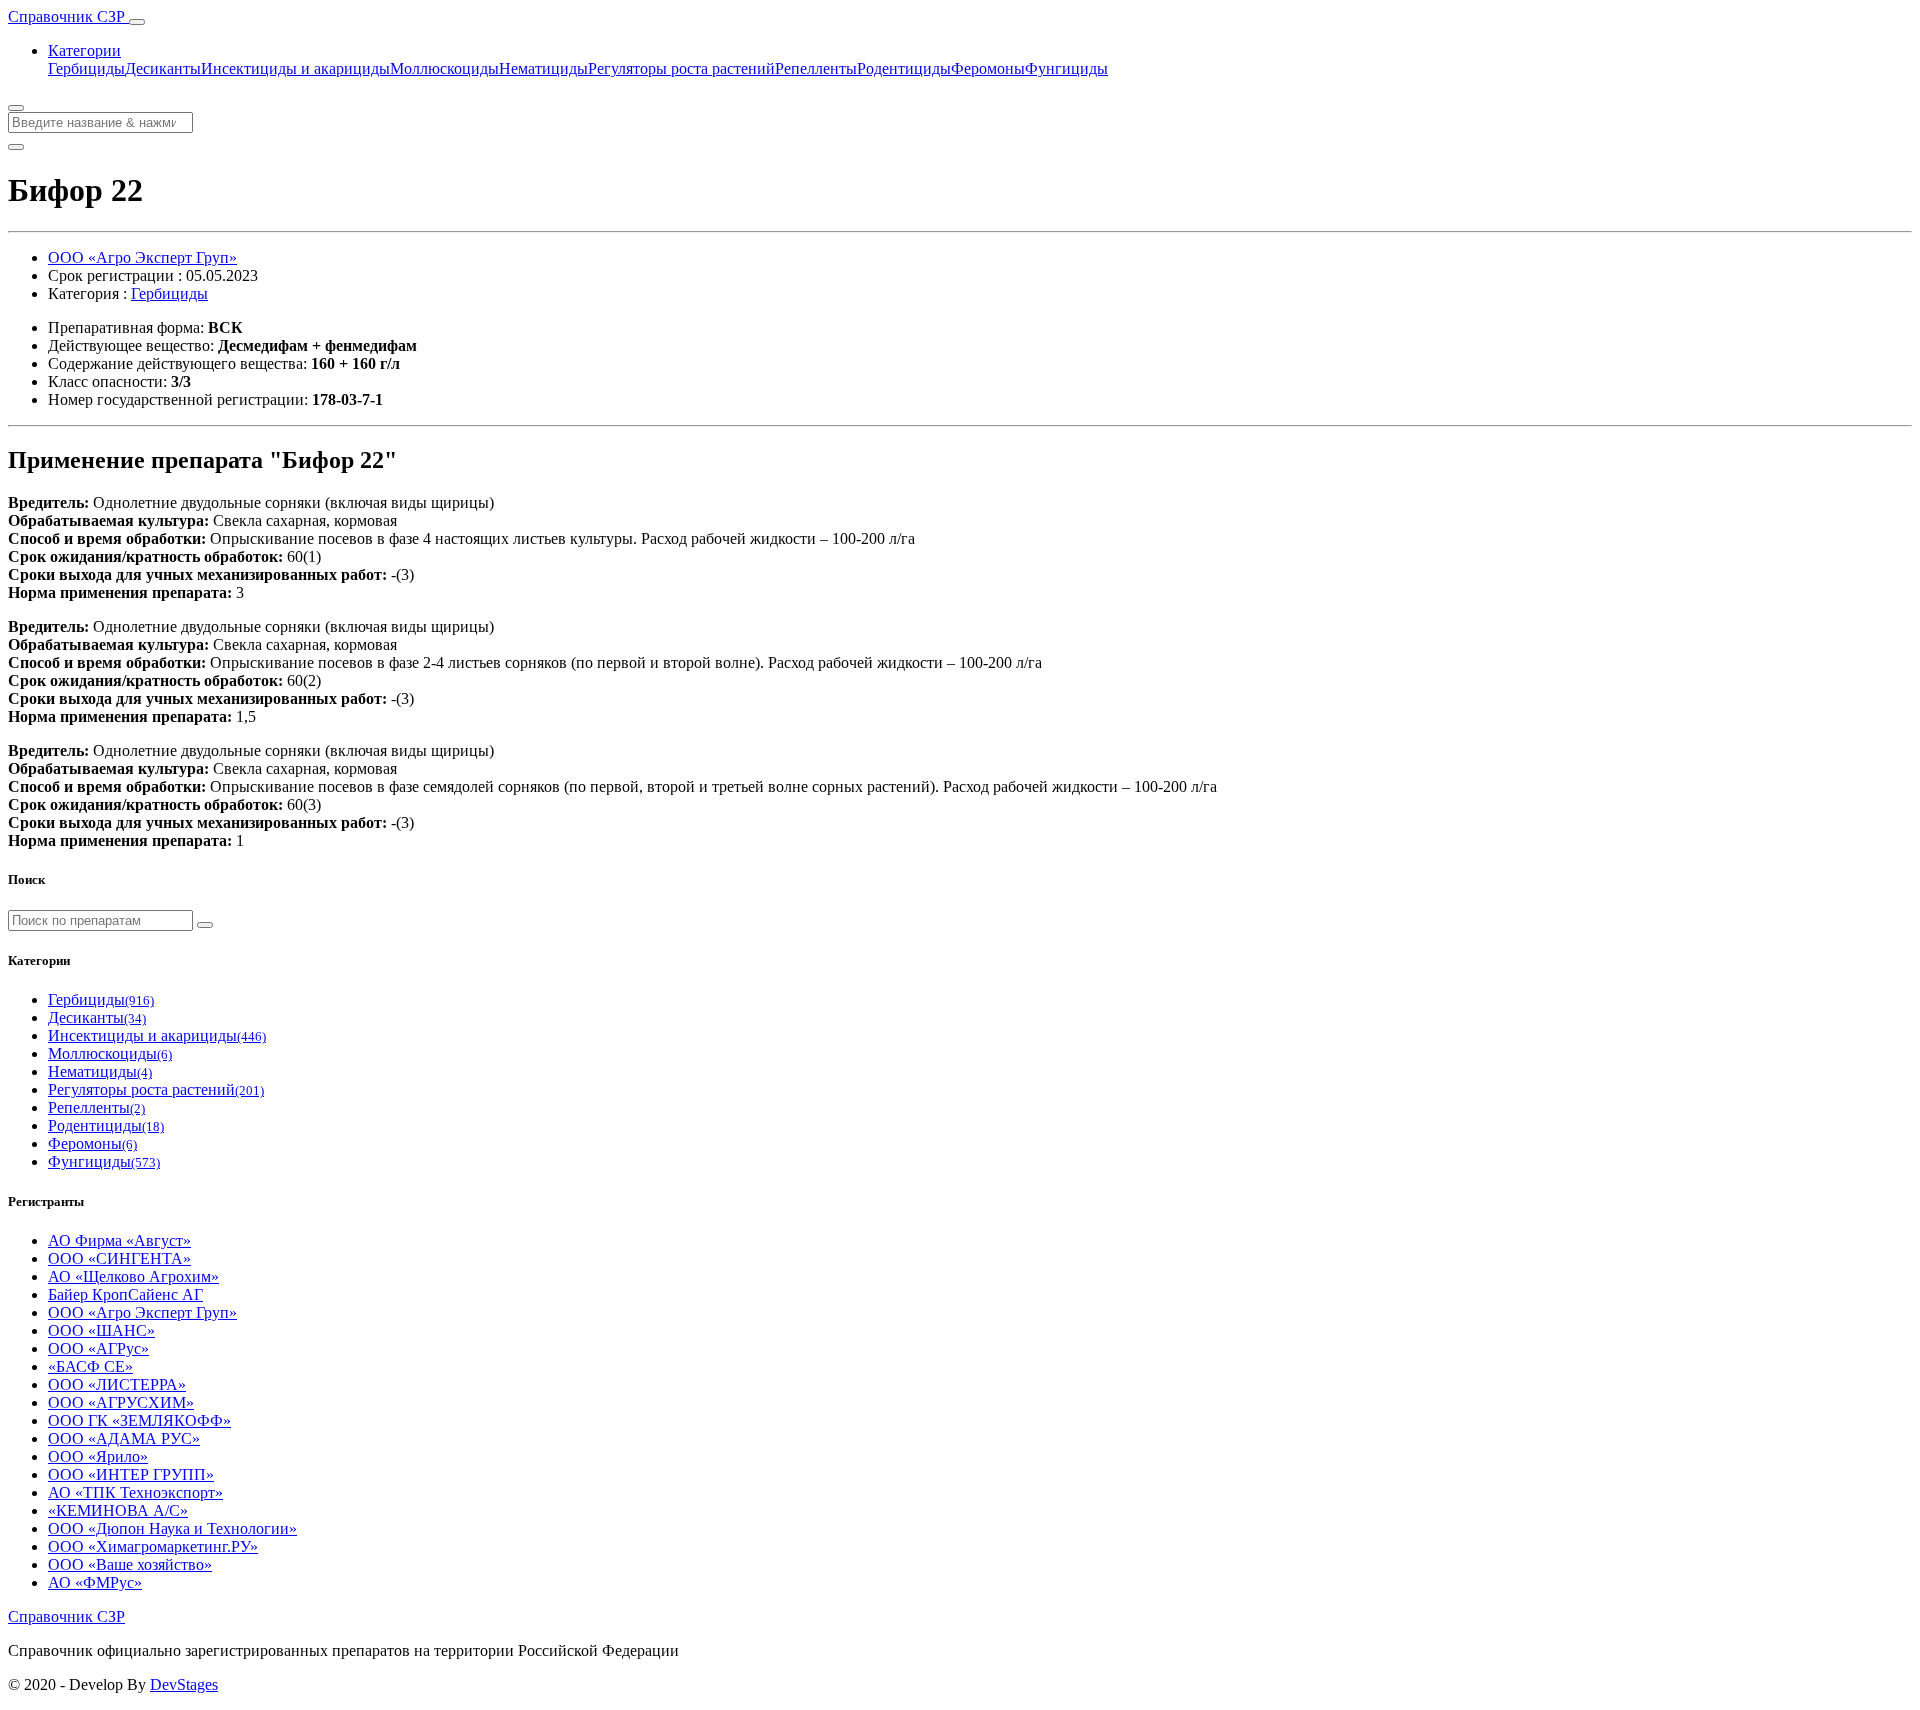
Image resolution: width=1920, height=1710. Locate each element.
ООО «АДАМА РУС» (124, 1438)
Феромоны (988, 68)
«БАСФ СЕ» (90, 1366)
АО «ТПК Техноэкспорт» (135, 1492)
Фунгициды (1066, 68)
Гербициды (86, 68)
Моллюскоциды (444, 68)
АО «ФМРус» (95, 1582)
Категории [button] (84, 50)
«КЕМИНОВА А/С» (118, 1510)
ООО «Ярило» (98, 1456)
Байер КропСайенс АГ (125, 1294)
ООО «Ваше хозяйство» (130, 1564)
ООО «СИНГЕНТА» (119, 1258)
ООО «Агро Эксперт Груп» (142, 257)
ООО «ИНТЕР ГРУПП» (131, 1474)
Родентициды (904, 68)
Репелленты (816, 68)
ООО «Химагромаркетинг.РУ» (153, 1546)
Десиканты (163, 68)
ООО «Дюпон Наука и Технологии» (172, 1528)
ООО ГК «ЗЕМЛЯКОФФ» (139, 1420)
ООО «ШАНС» (101, 1330)
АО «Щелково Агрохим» (133, 1276)
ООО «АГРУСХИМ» (121, 1402)
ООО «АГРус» (98, 1348)
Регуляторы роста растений (681, 68)
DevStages (184, 1684)
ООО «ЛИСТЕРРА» (117, 1384)
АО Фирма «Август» (119, 1240)
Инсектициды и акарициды (295, 68)
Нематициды (543, 68)
